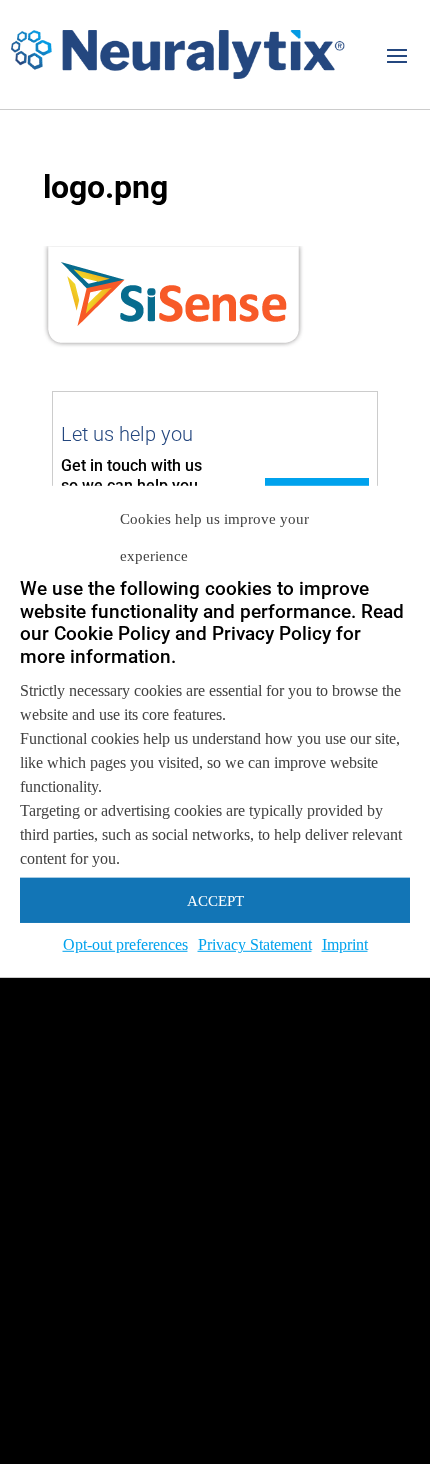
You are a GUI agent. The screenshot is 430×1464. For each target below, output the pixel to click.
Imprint (345, 944)
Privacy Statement (255, 944)
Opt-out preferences (125, 944)
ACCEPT (215, 900)
